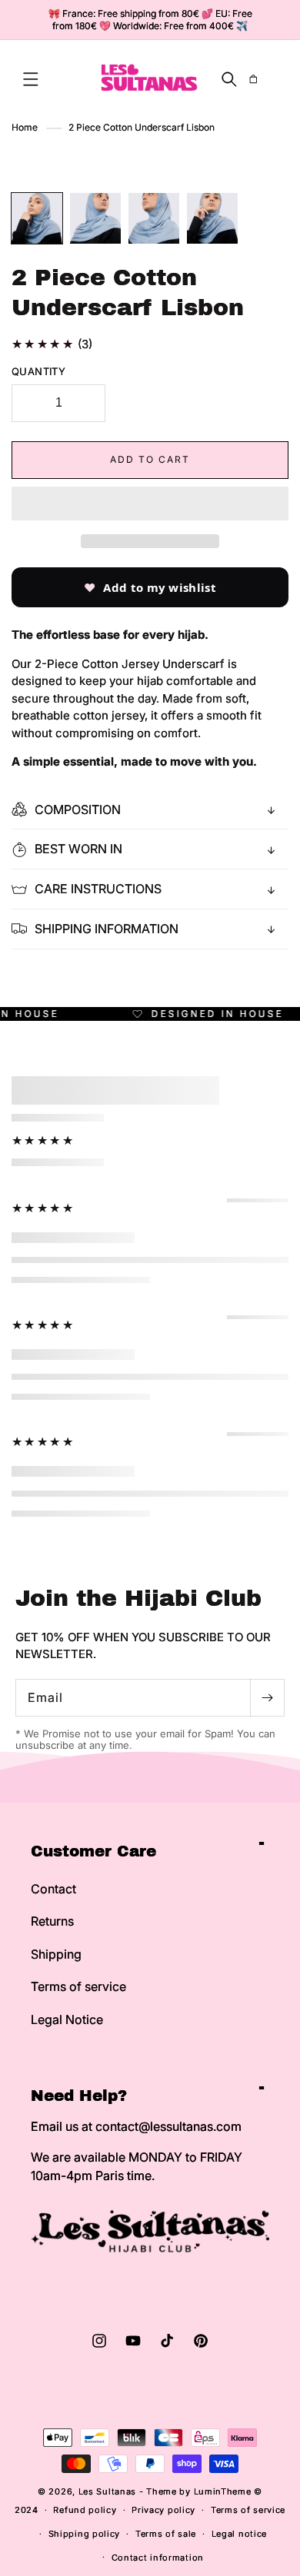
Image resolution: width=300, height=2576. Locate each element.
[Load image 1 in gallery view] (37, 218)
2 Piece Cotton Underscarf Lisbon (142, 127)
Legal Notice (67, 2019)
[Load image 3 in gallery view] (154, 218)
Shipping (56, 1954)
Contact (53, 1889)
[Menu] (31, 79)
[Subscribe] (267, 1698)
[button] (150, 504)
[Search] (229, 79)
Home (25, 127)
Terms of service (78, 1986)
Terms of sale (166, 2534)
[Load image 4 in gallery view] (212, 218)
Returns (52, 1921)
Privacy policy (163, 2510)
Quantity (38, 371)
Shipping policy (85, 2534)
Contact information (158, 2558)
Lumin (223, 2491)
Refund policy (85, 2510)
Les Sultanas (107, 2491)
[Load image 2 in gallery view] (95, 218)
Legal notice (239, 2534)
